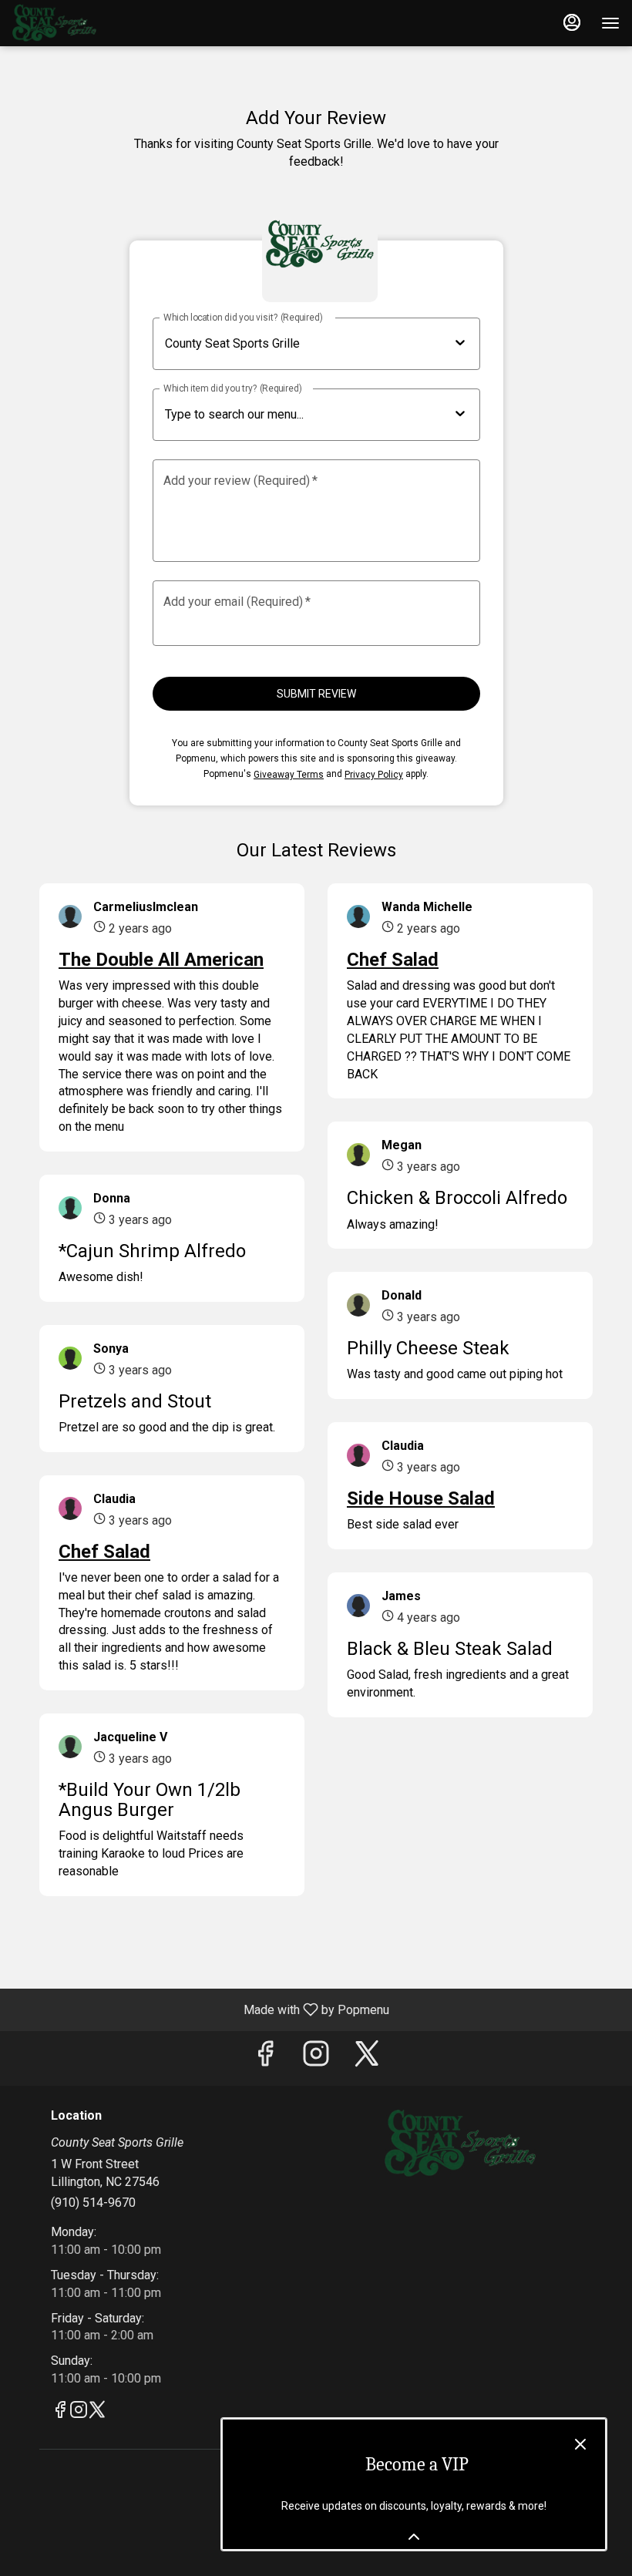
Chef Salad (104, 1552)
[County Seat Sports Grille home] (82, 23)
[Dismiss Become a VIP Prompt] (580, 2444)
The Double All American (161, 960)
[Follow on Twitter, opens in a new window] (367, 2058)
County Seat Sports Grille (460, 2144)
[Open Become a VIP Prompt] (414, 2537)
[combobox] (307, 415)
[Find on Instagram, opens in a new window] (316, 2058)
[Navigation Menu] (610, 23)
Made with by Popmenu (200, 2009)
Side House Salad (421, 1498)
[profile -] (572, 22)
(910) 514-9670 (93, 2203)
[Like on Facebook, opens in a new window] (265, 2058)
